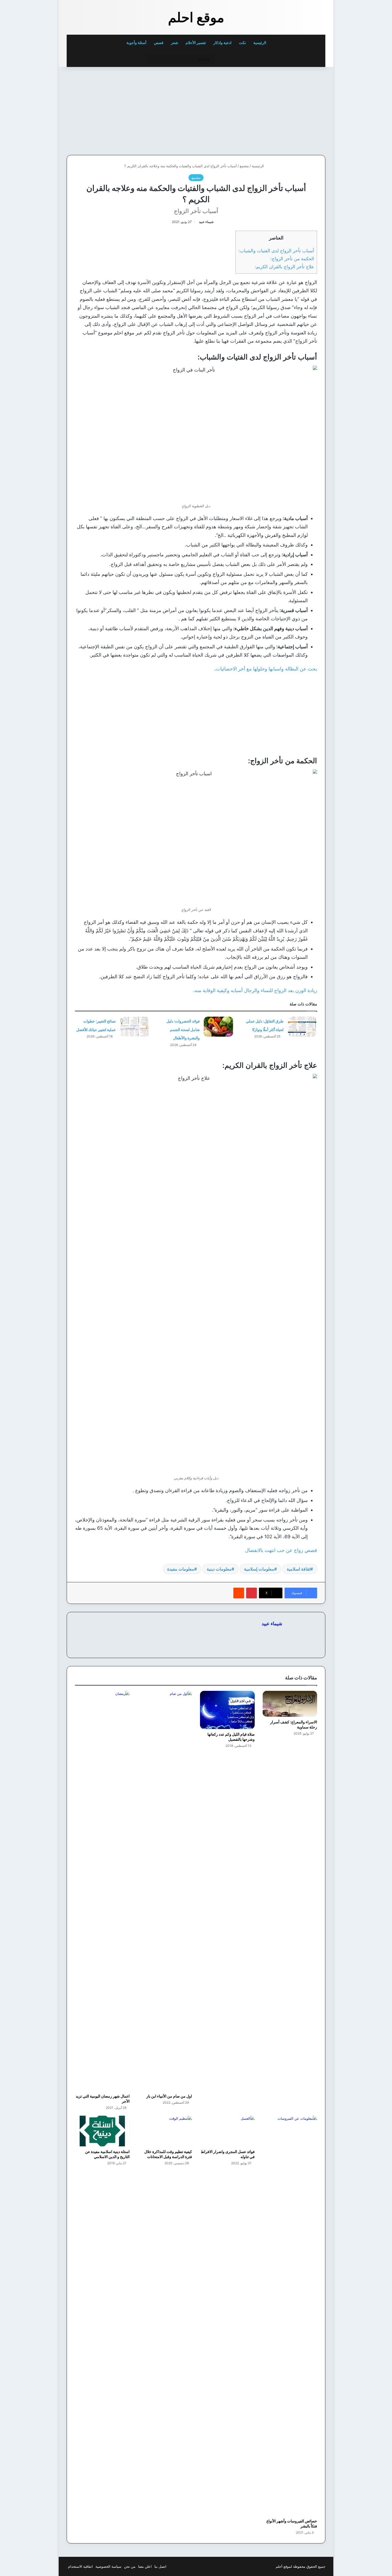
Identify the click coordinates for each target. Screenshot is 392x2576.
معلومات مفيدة (181, 1569)
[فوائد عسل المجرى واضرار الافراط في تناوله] (227, 2131)
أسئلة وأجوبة (136, 43)
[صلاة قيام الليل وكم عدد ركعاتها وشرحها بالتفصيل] (227, 1710)
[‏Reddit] (239, 1593)
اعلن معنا (145, 2566)
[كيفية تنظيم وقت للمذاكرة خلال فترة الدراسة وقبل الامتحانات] (165, 2131)
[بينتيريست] (251, 1593)
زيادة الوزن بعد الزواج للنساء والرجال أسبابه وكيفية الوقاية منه (256, 990)
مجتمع (244, 166)
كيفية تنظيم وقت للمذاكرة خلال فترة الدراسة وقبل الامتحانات (168, 2154)
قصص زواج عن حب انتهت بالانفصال (281, 1550)
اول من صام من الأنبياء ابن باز (169, 2096)
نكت (242, 43)
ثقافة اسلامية (298, 1569)
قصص (159, 43)
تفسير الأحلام (196, 43)
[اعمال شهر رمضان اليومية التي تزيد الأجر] (102, 1891)
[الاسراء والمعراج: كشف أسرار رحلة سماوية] (290, 1704)
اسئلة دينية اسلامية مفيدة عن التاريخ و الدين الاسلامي (107, 2154)
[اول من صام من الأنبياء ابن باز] (165, 1891)
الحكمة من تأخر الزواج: (292, 259)
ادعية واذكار (222, 43)
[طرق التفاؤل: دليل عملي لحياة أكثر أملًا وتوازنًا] (302, 1027)
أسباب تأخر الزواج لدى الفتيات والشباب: (276, 251)
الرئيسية (260, 43)
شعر (175, 43)
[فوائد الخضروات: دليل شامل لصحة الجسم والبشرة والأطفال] (218, 1027)
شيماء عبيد (206, 222)
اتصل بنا (160, 2566)
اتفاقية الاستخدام (80, 2566)
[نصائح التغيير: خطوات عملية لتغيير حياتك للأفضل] (134, 1027)
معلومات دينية (219, 1569)
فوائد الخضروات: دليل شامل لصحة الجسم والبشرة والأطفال (183, 1029)
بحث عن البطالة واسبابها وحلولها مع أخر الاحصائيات (266, 669)
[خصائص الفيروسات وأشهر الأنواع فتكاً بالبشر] (290, 2316)
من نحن (130, 2566)
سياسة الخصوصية (108, 2566)
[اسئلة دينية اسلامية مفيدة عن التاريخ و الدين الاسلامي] (102, 2131)
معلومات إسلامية (259, 1569)
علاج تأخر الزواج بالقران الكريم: (284, 267)
